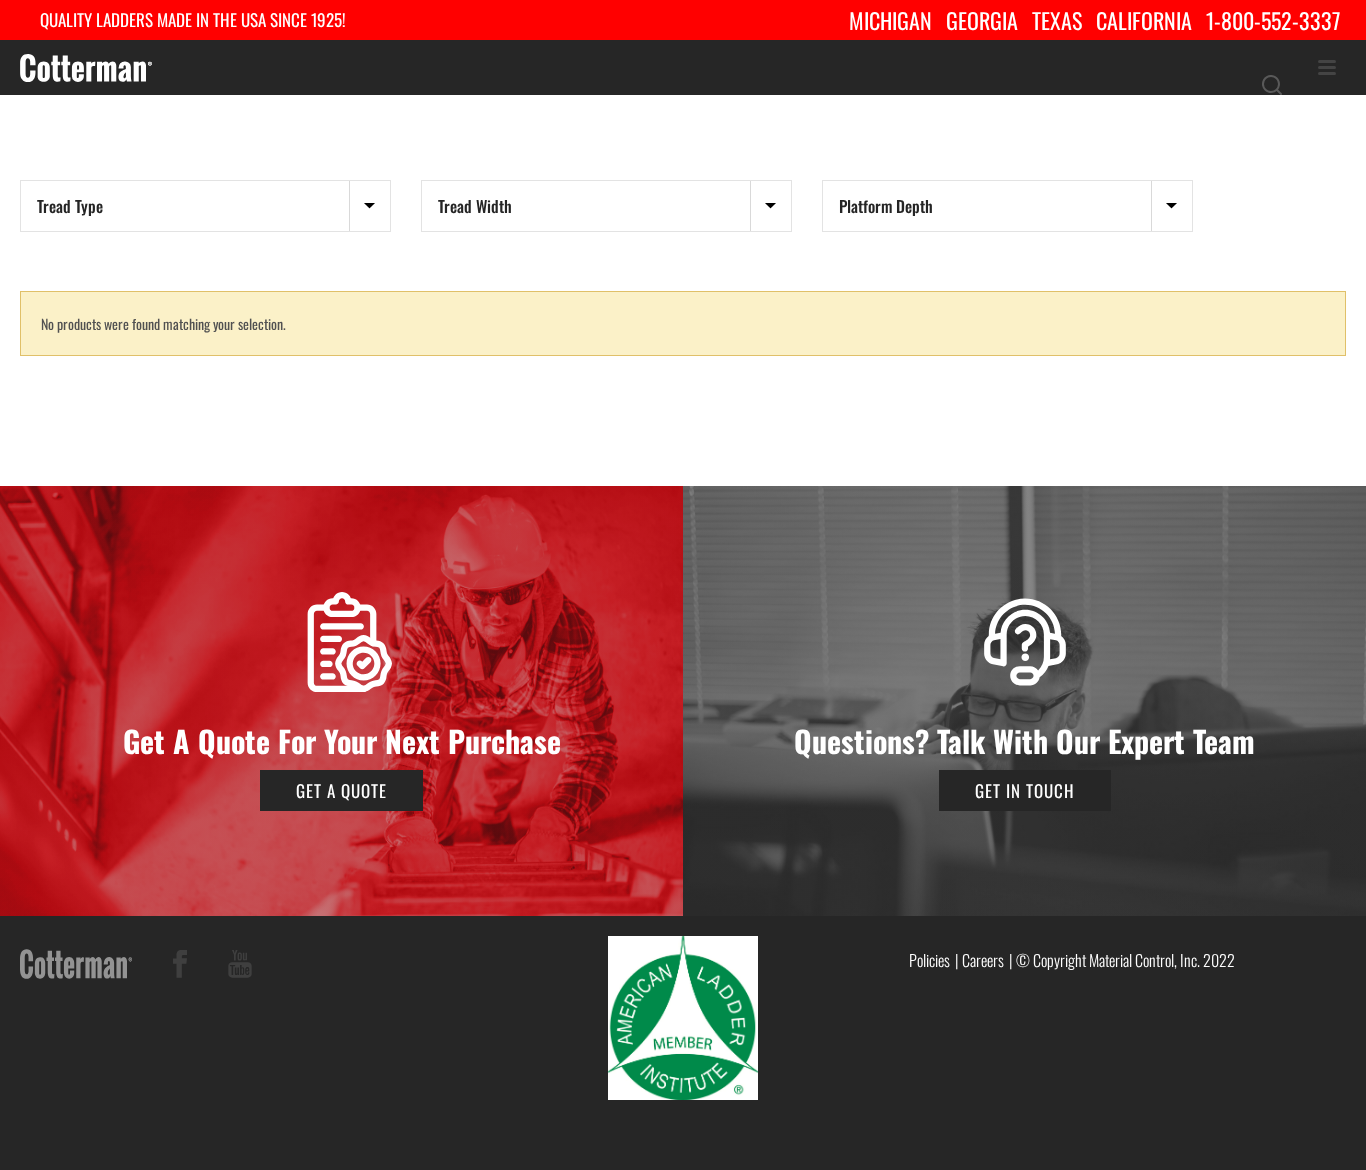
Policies (929, 960)
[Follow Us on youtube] (240, 967)
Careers (983, 960)
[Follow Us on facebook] (180, 967)
